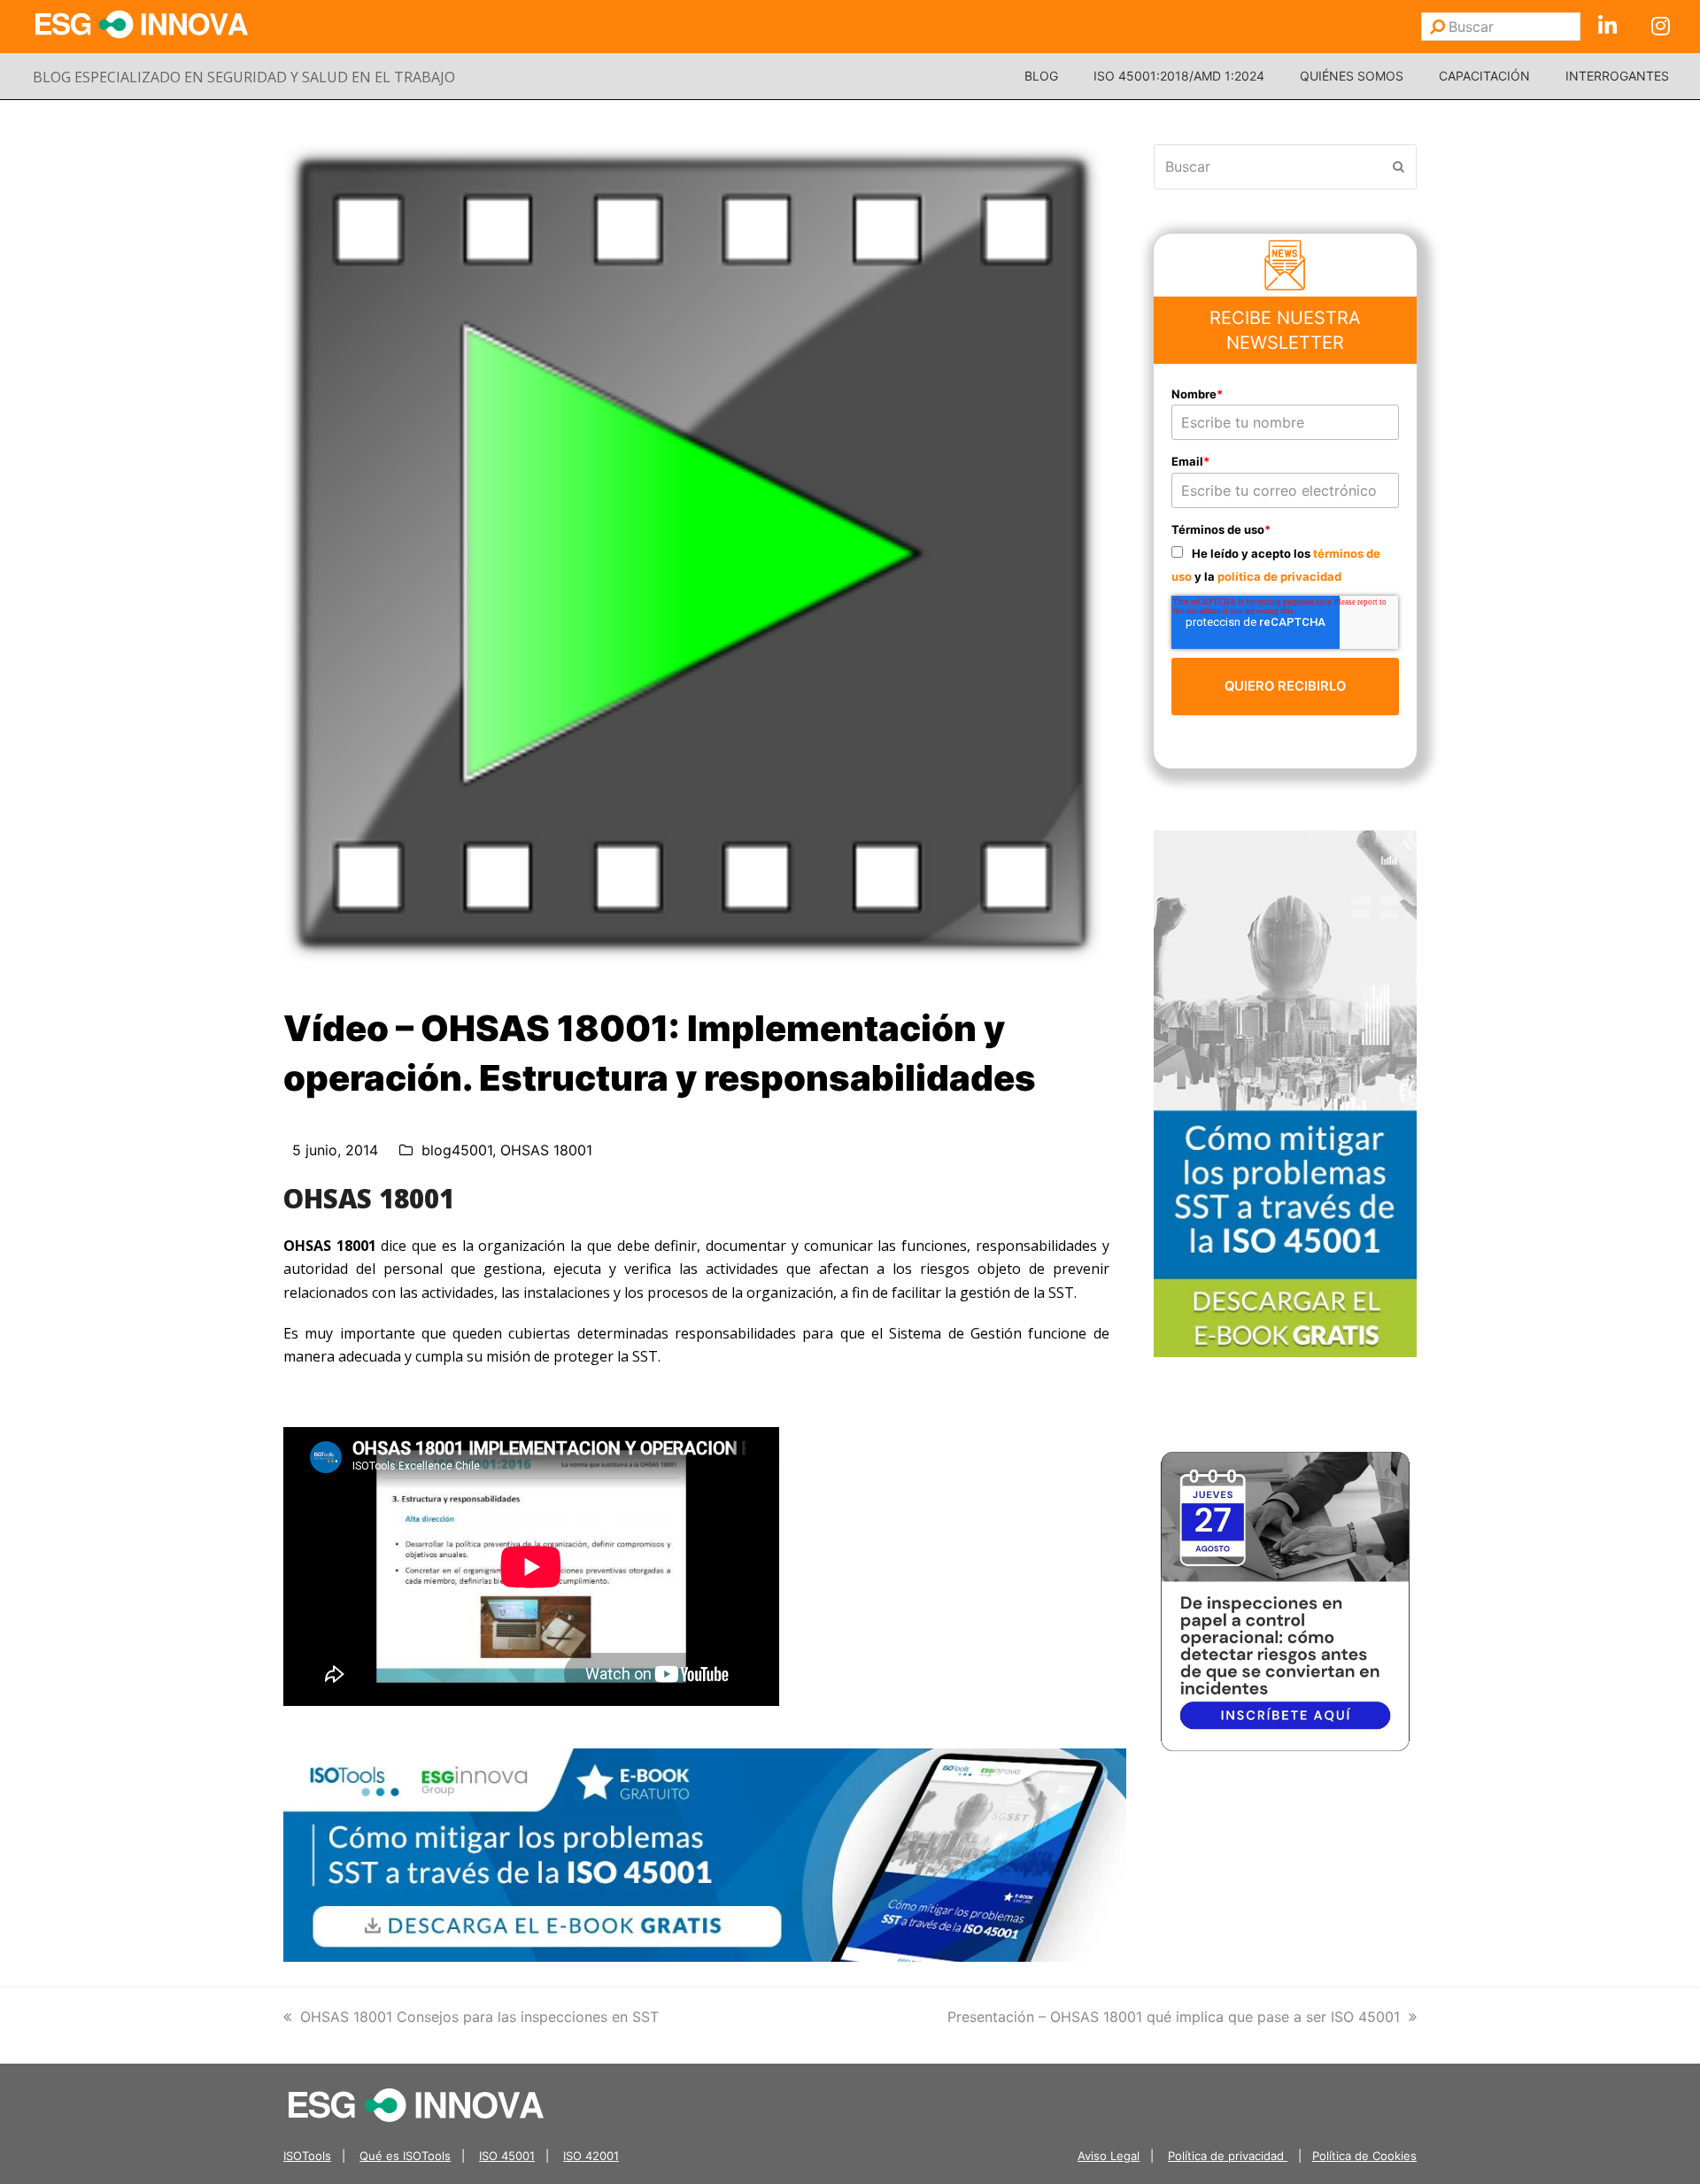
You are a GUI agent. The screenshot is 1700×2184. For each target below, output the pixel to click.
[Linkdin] (1607, 27)
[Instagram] (1660, 27)
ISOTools (307, 2156)
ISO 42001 (591, 2156)
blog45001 (457, 1150)
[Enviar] (1437, 27)
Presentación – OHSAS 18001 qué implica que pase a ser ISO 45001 (1174, 2017)
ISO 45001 (507, 2156)
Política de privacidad (1228, 2156)
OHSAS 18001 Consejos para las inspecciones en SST (479, 2017)
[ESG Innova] (416, 2104)
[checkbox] (1286, 564)
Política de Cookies (1364, 2156)
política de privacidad (1279, 576)
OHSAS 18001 (546, 1150)
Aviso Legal (1109, 2156)
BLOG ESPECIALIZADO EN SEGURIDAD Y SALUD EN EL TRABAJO (244, 77)
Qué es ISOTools (405, 2156)
